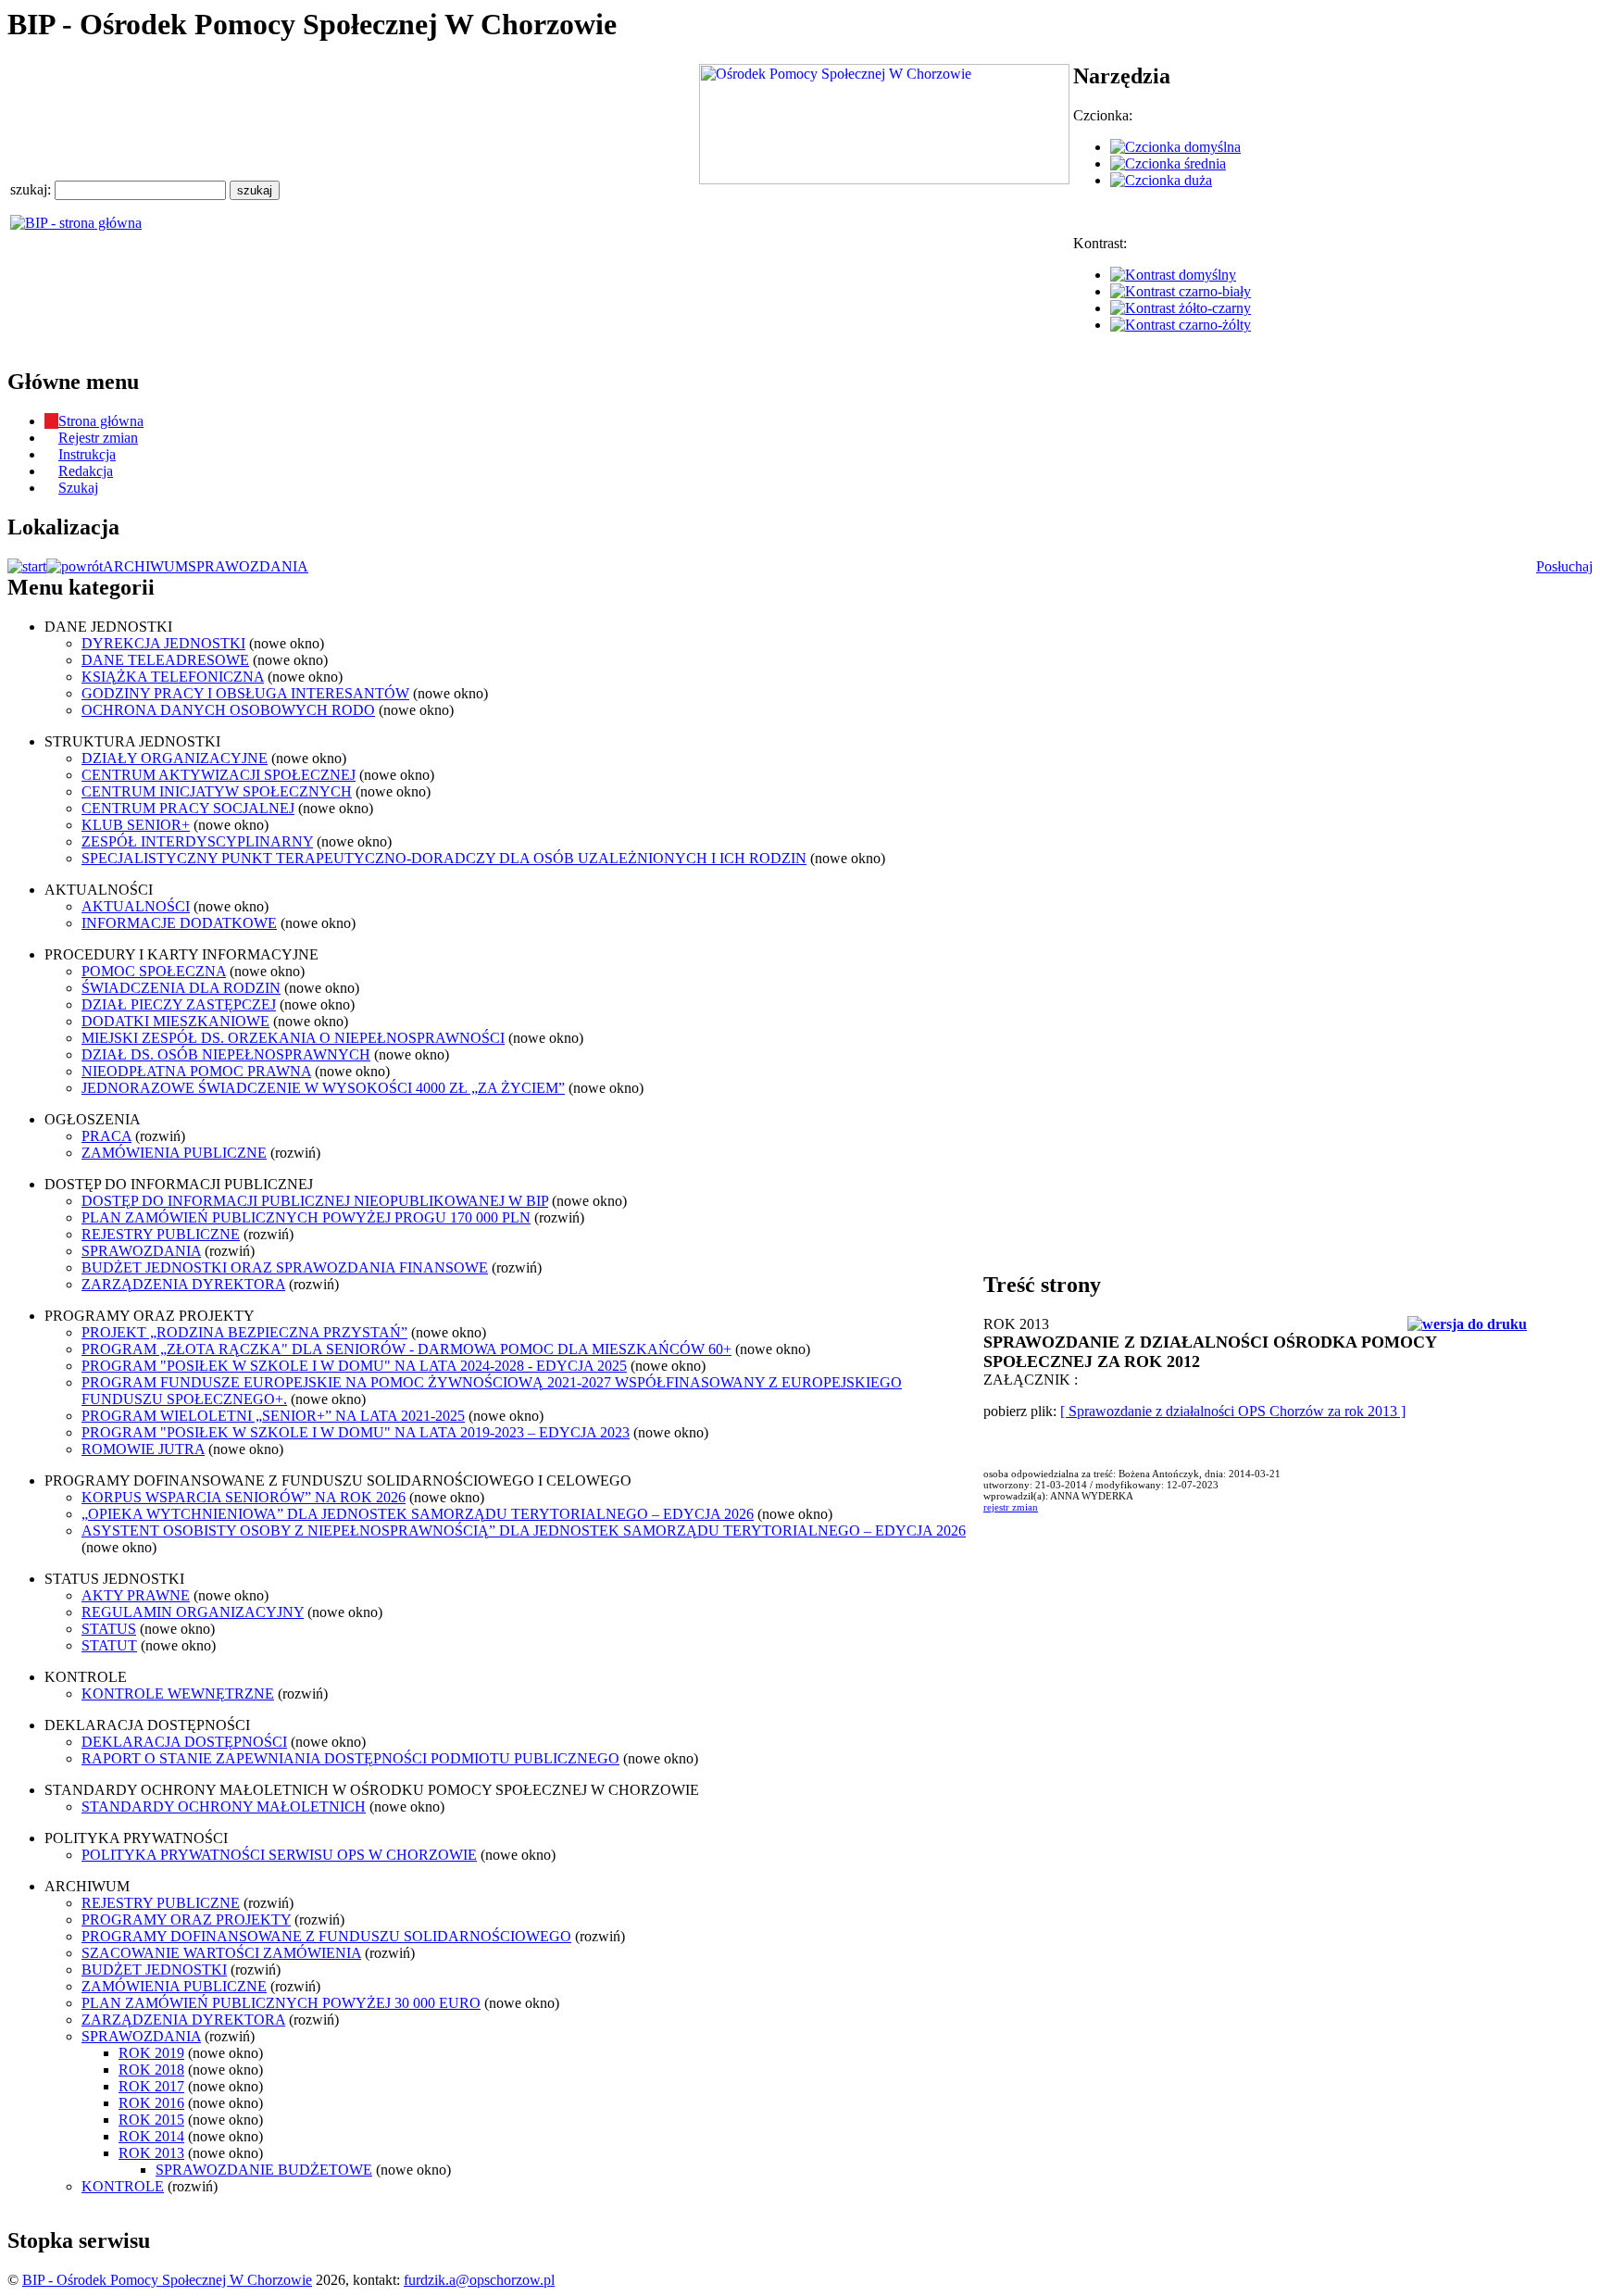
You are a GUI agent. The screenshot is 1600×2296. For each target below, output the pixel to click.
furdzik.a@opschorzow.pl (479, 2280)
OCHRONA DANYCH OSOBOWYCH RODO (228, 710)
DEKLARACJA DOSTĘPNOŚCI (184, 1742)
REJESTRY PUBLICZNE (161, 1234)
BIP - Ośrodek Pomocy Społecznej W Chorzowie (167, 2280)
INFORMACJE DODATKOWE (179, 923)
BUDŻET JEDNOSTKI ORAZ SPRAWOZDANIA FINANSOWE (285, 1267)
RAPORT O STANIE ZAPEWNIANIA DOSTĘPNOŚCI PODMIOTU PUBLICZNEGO (350, 1758)
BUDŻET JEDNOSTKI (154, 1970)
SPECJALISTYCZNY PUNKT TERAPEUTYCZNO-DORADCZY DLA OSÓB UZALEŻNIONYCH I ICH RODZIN (444, 858)
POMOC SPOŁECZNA (154, 971)
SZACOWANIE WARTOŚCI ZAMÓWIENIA (221, 1953)
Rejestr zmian (98, 438)
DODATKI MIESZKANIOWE (175, 1021)
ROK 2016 (151, 2103)
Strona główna (101, 421)
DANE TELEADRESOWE (165, 660)
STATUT (109, 1645)
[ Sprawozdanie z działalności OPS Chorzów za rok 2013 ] (1233, 1411)
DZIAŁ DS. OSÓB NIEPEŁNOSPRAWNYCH (226, 1054)
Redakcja (86, 471)
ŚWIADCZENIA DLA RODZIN (181, 988)
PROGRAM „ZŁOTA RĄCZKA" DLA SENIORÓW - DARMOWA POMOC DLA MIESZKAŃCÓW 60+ (406, 1349)
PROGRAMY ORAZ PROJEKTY (186, 1920)
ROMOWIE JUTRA (143, 1449)
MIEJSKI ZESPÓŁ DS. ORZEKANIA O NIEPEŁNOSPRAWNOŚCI (293, 1038)
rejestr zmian (1011, 1507)
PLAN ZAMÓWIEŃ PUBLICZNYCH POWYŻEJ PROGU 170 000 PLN (306, 1217)
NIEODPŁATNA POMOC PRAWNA (196, 1071)
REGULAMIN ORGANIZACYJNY (193, 1612)
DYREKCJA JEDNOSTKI (163, 643)
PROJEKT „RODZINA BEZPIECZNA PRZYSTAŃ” (244, 1332)
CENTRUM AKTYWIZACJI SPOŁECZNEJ (219, 775)
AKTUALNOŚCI (136, 906)
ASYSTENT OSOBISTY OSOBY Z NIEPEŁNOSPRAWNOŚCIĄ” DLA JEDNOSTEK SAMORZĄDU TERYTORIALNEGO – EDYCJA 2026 (524, 1531)
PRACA (106, 1136)
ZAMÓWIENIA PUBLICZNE (174, 1153)
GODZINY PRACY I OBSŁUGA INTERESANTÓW (245, 693)
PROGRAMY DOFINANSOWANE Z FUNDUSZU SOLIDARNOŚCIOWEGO (326, 1936)
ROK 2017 (151, 2086)
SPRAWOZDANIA (248, 566)
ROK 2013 (151, 2153)
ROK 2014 (151, 2136)
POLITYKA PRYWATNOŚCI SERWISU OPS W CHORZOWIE (279, 1855)
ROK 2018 (151, 2070)
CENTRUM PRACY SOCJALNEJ (188, 808)
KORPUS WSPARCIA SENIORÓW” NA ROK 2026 (244, 1497)
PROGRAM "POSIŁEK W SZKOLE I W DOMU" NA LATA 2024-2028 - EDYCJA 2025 (354, 1366)
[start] (27, 566)
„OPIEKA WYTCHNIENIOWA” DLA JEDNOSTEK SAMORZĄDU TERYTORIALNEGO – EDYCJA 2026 (418, 1514)
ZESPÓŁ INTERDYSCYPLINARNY (197, 841)
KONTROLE (123, 2186)
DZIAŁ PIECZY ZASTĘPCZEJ (179, 1004)
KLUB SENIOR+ (136, 825)
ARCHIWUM (145, 566)
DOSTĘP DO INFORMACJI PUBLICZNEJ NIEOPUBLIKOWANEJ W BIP (315, 1201)
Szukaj (78, 488)
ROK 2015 (151, 2120)
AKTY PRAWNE (136, 1595)
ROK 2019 (151, 2053)
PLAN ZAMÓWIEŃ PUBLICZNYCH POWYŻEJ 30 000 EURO (281, 2003)
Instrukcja (87, 454)
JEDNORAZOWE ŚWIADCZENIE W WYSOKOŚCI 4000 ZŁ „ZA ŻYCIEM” (323, 1088)
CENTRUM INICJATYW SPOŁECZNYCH (217, 791)
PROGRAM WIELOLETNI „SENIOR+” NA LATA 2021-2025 (273, 1416)
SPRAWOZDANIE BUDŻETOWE (264, 2170)
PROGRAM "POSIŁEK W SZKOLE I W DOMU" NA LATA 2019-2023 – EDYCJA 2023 (356, 1432)
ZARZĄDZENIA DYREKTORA (183, 1284)
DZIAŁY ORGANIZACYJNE (175, 758)
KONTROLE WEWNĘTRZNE (178, 1694)
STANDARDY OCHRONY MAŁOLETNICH (224, 1807)
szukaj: (32, 189)
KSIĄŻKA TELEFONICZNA (173, 677)
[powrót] (75, 566)
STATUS (109, 1629)
